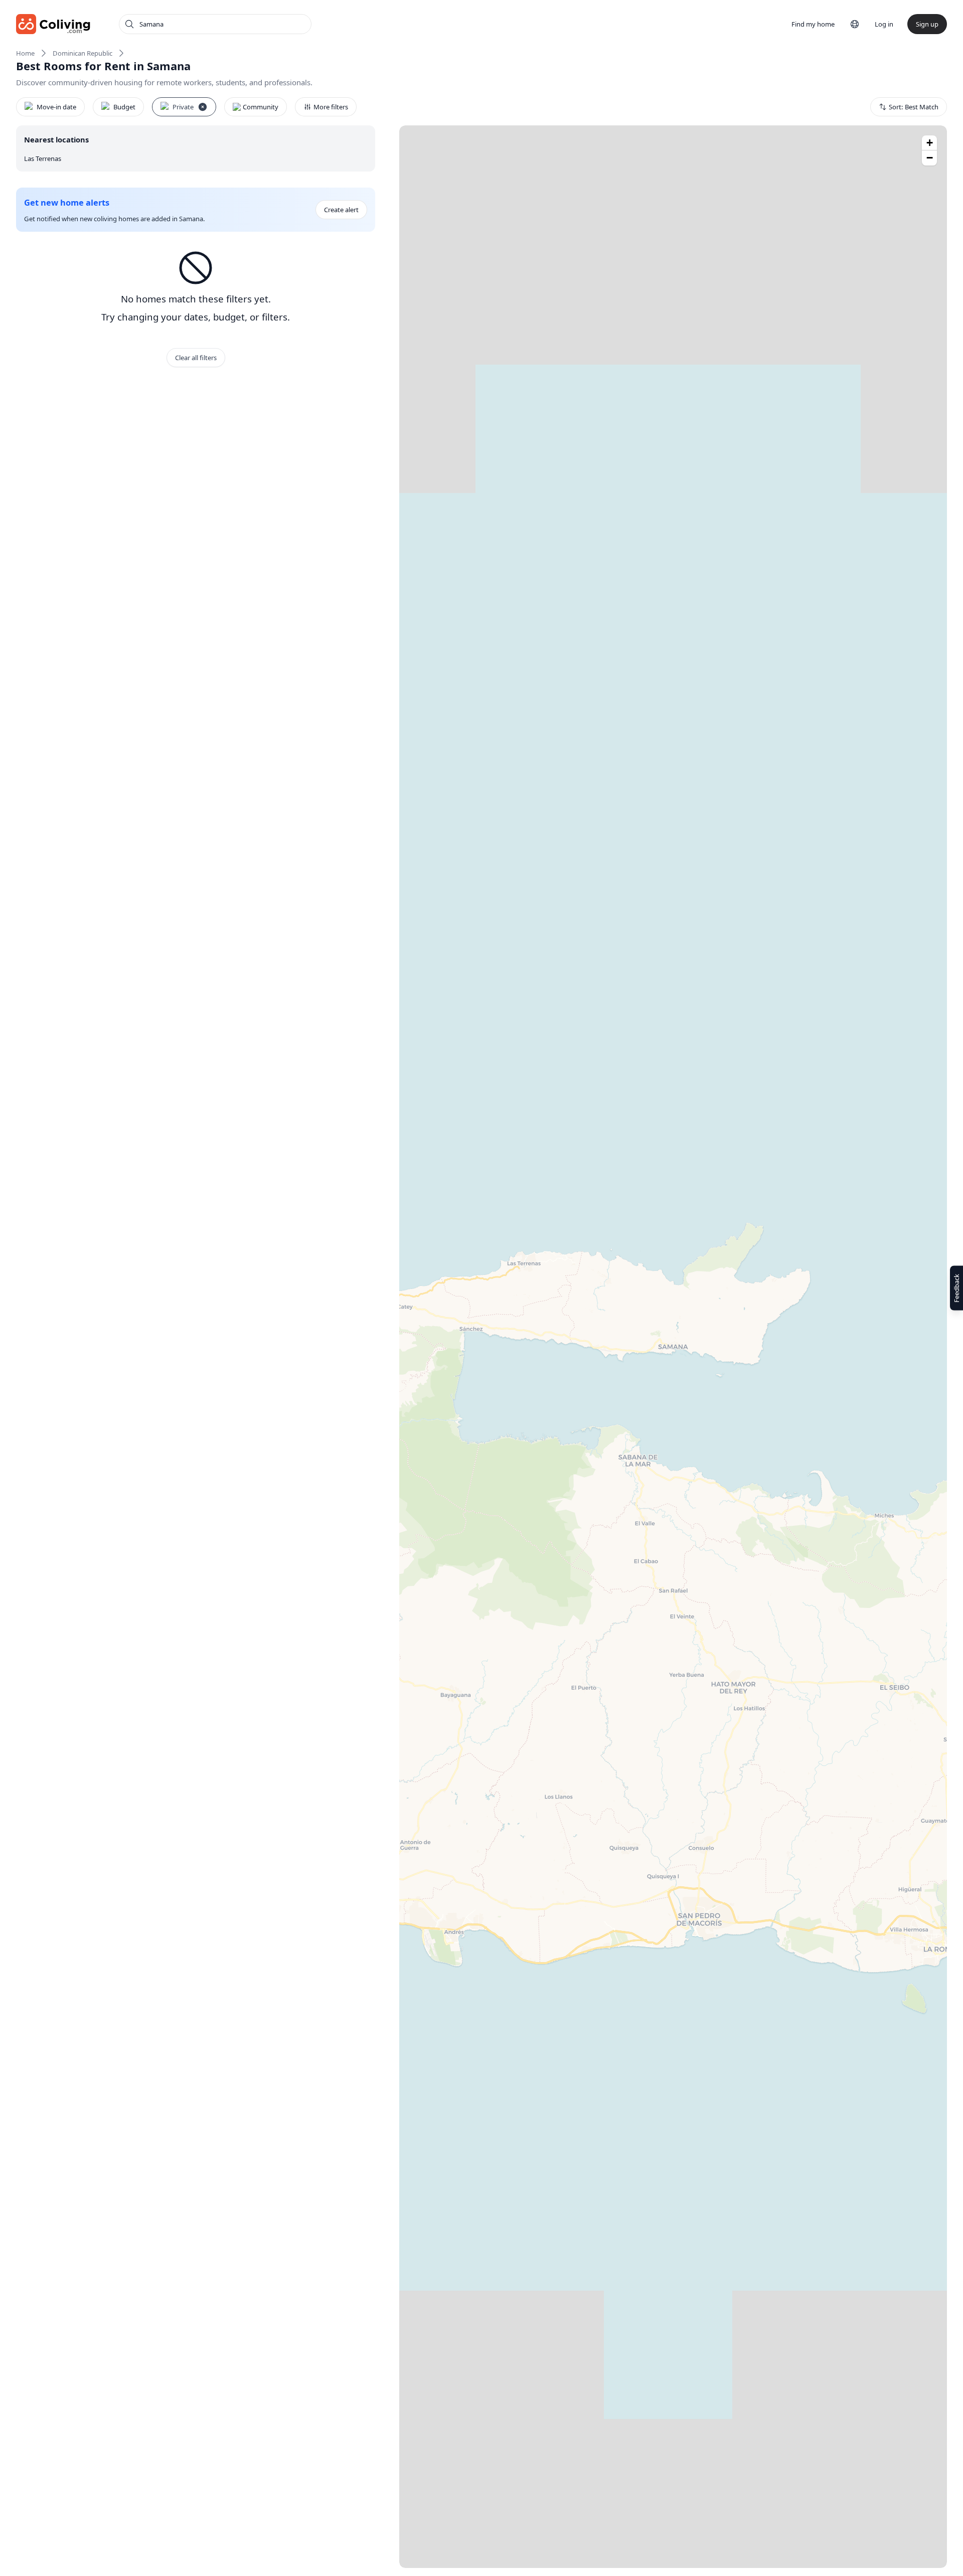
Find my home (813, 24)
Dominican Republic (83, 53)
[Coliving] (53, 24)
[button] (929, 143)
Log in (884, 24)
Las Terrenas (43, 158)
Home (25, 53)
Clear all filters (196, 358)
